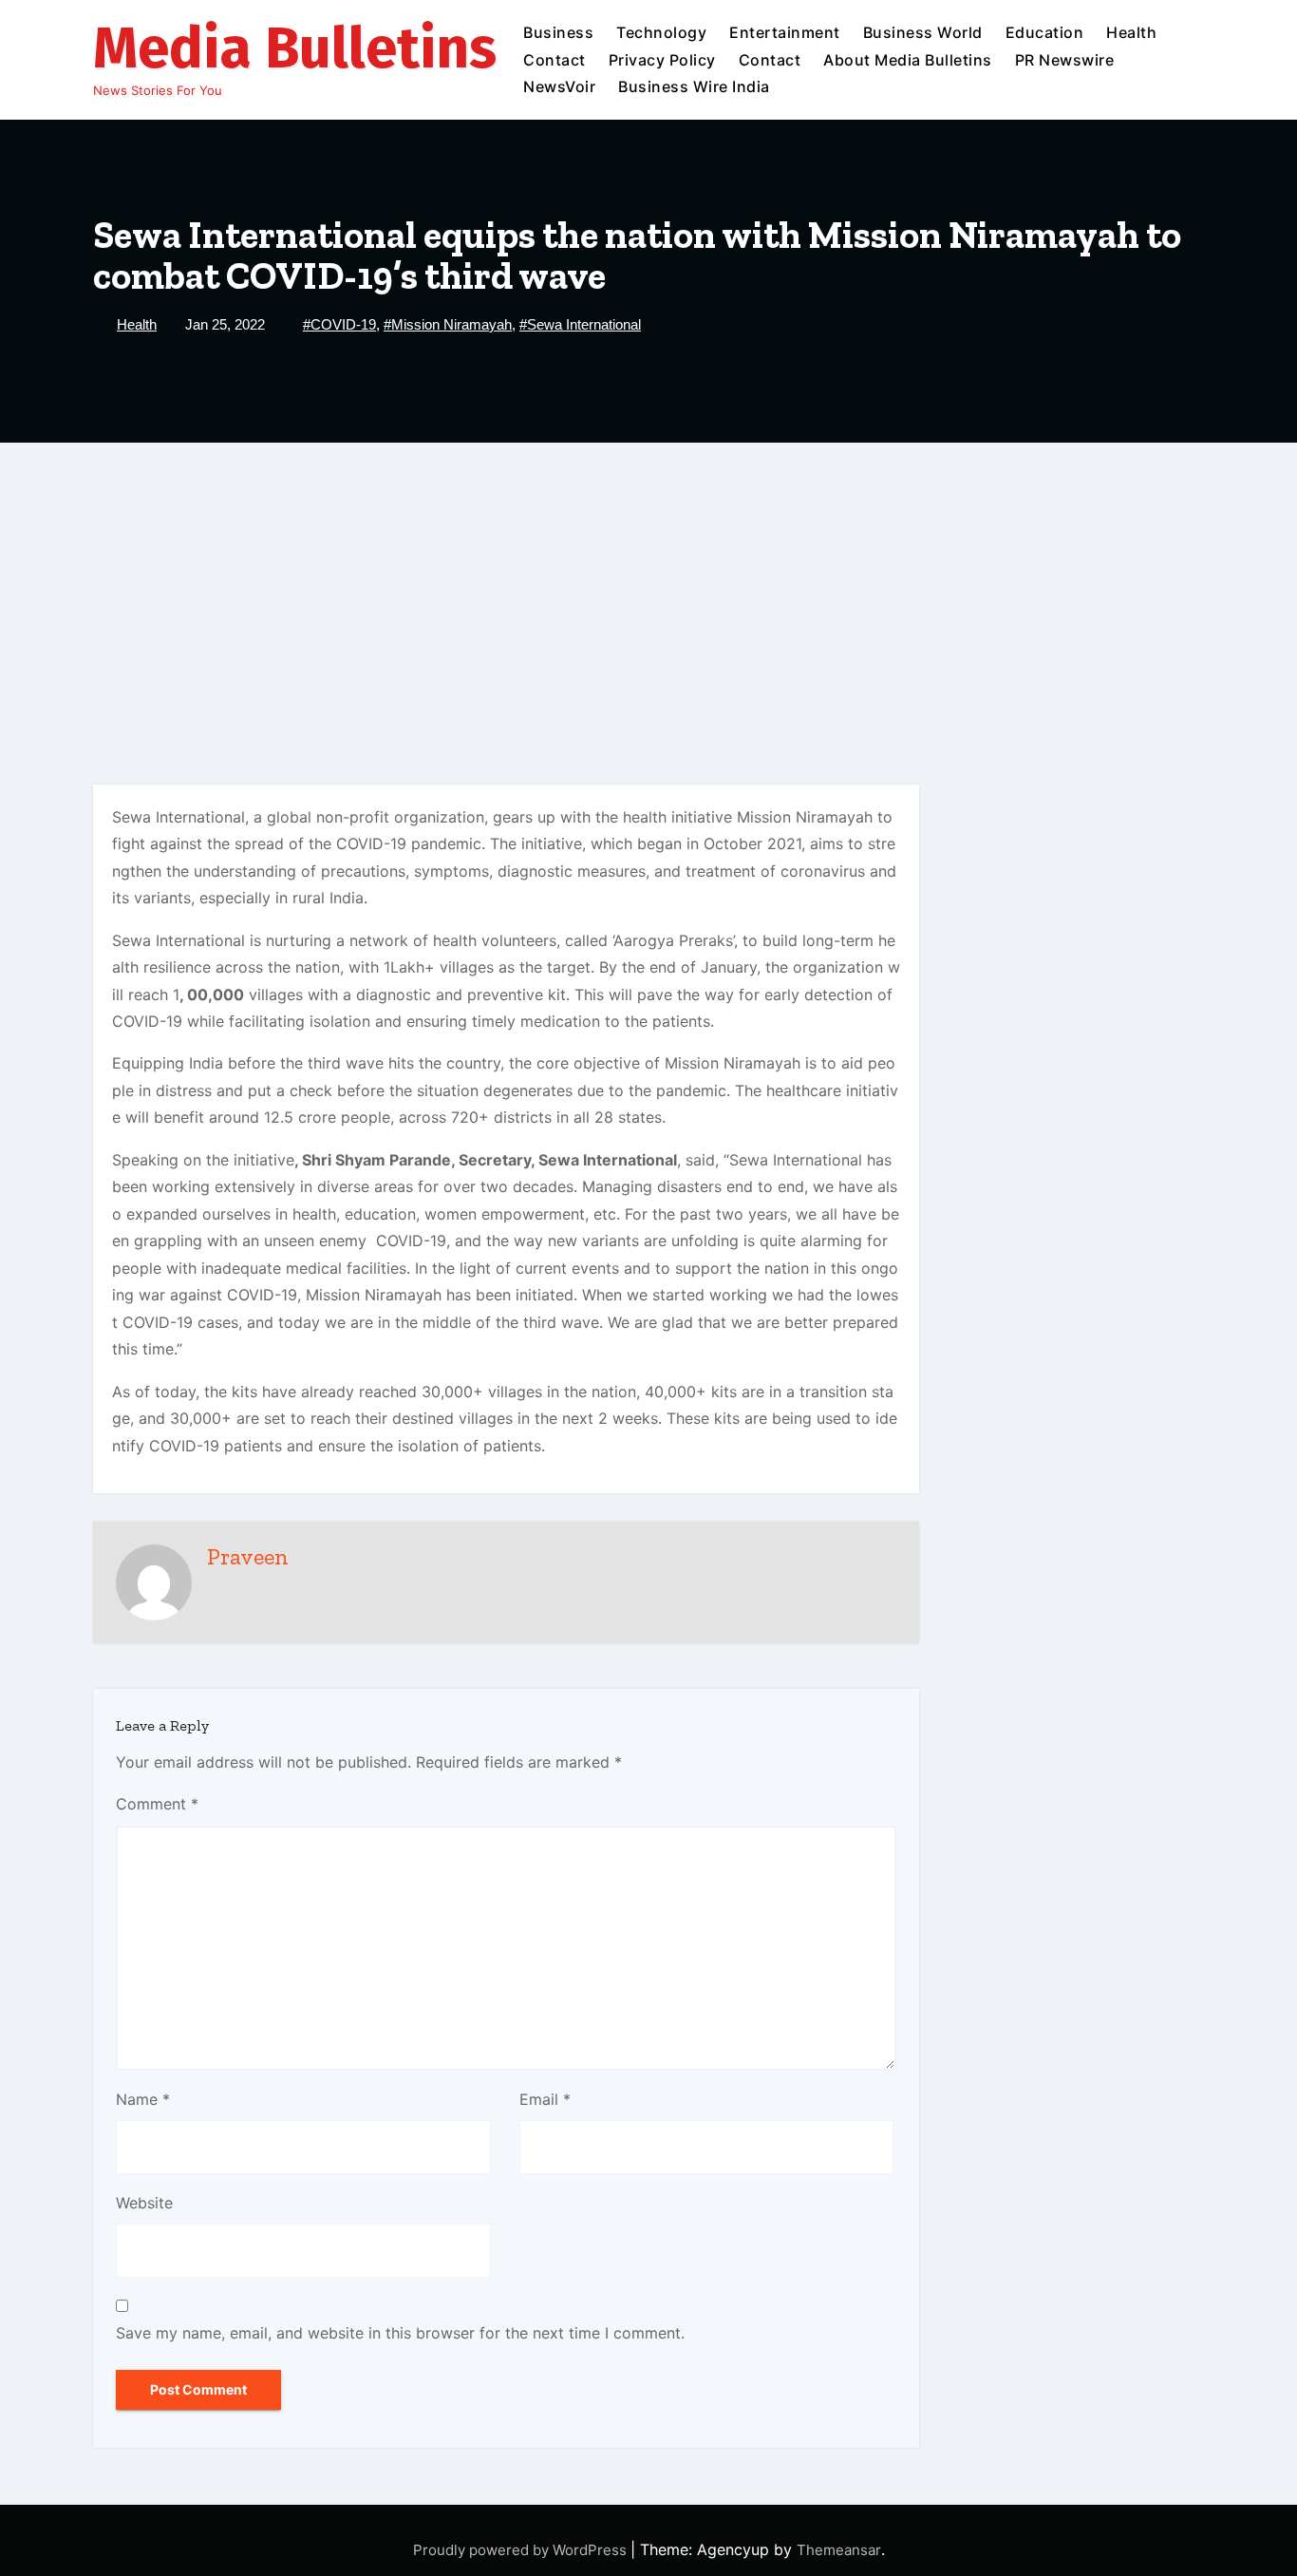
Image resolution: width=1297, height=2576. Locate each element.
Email (545, 2099)
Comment (157, 1804)
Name (143, 2099)
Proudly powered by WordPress (522, 2550)
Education (1045, 32)
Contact (555, 60)
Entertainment (785, 32)
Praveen (248, 1556)
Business (558, 32)
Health (1131, 32)
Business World (923, 32)
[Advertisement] (648, 585)
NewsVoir (559, 86)
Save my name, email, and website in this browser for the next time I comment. (400, 2333)
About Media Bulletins (908, 60)
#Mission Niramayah (448, 324)
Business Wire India (694, 86)
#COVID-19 (339, 324)
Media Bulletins (295, 48)
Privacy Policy (662, 60)
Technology (661, 32)
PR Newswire (1065, 60)
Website (144, 2203)
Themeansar (839, 2550)
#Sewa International (580, 324)
